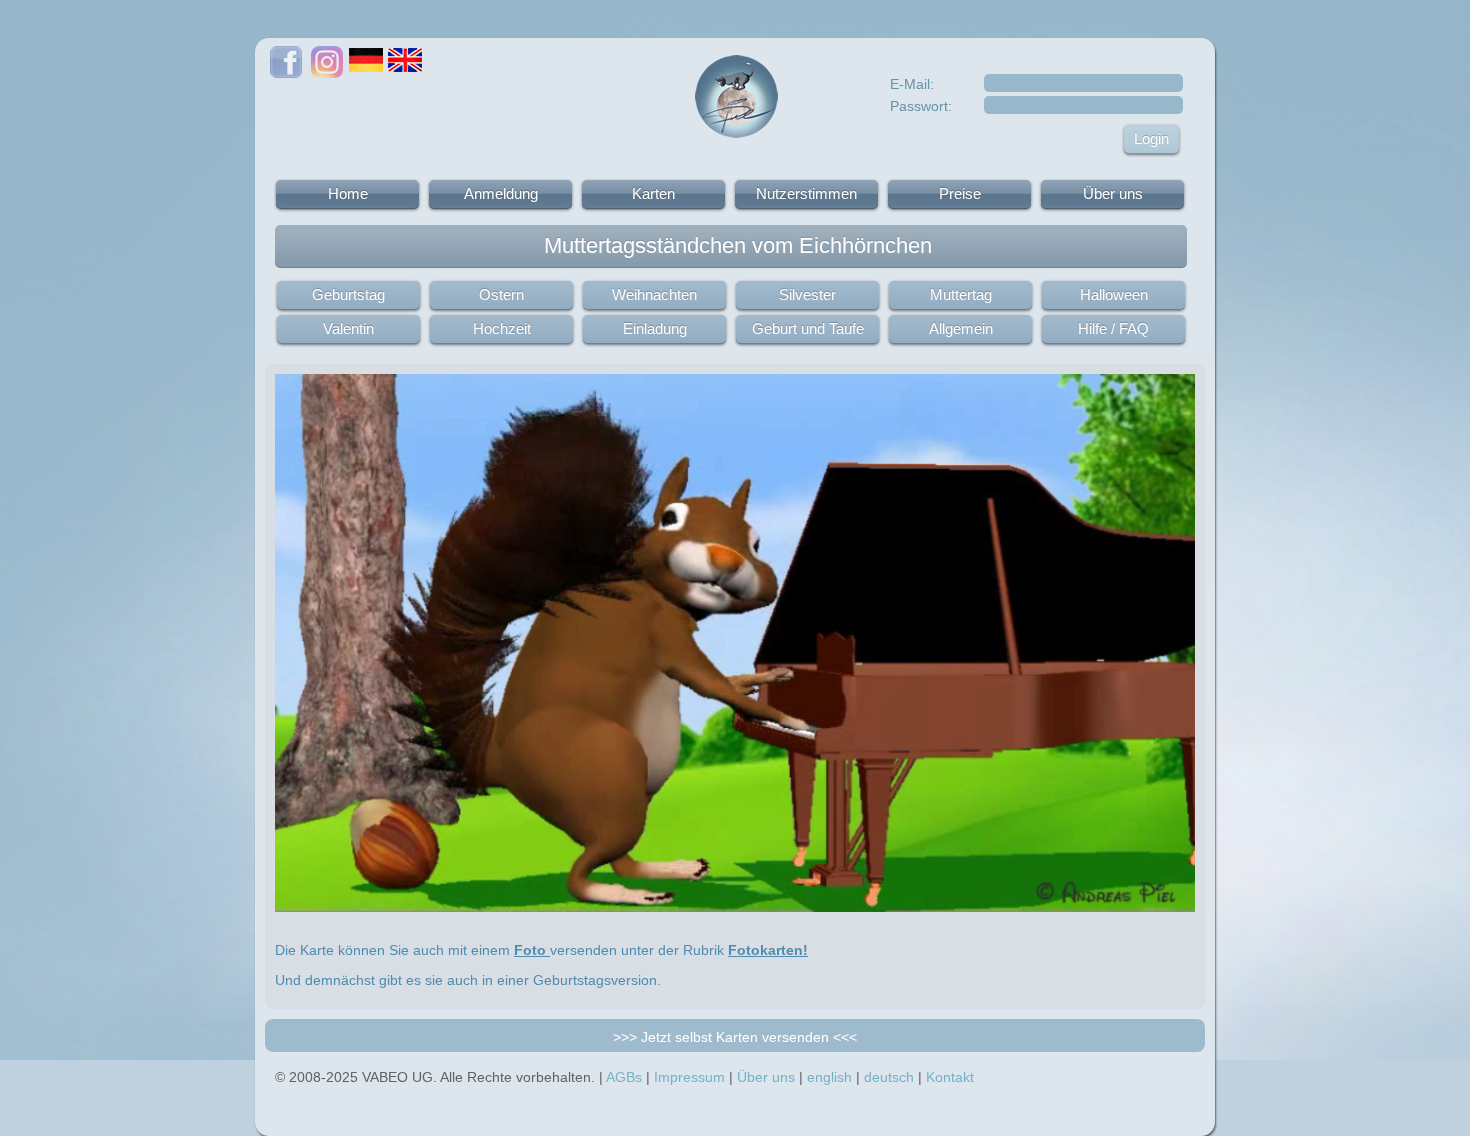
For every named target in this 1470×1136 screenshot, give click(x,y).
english (829, 1077)
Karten (653, 193)
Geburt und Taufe (808, 328)
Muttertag (961, 294)
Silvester (807, 294)
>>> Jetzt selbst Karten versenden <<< (735, 1037)
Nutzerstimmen (806, 193)
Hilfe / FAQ (1113, 328)
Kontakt (950, 1077)
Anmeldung (501, 193)
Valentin (348, 328)
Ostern (501, 294)
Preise (960, 193)
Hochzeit (502, 328)
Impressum (689, 1077)
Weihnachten (654, 294)
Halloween (1114, 294)
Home (348, 193)
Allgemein (961, 328)
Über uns (1113, 193)
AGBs (624, 1077)
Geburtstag (348, 294)
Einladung (655, 328)
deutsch (889, 1077)
